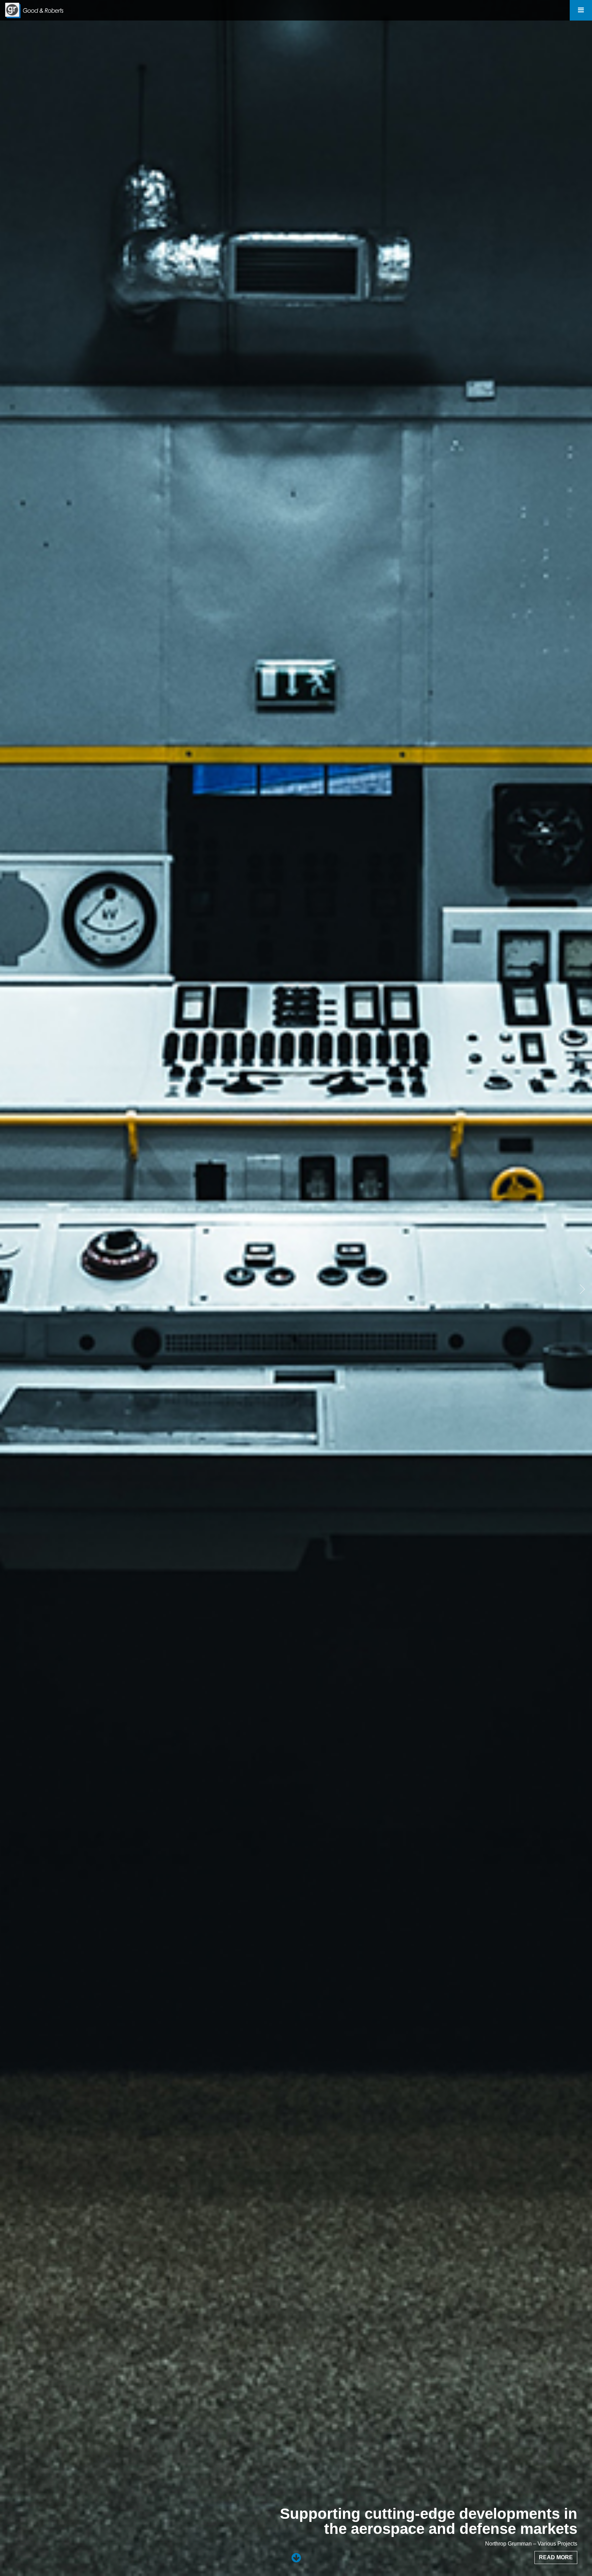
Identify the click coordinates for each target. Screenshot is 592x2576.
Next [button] (580, 1288)
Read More (556, 2557)
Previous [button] (12, 1288)
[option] (296, 1288)
